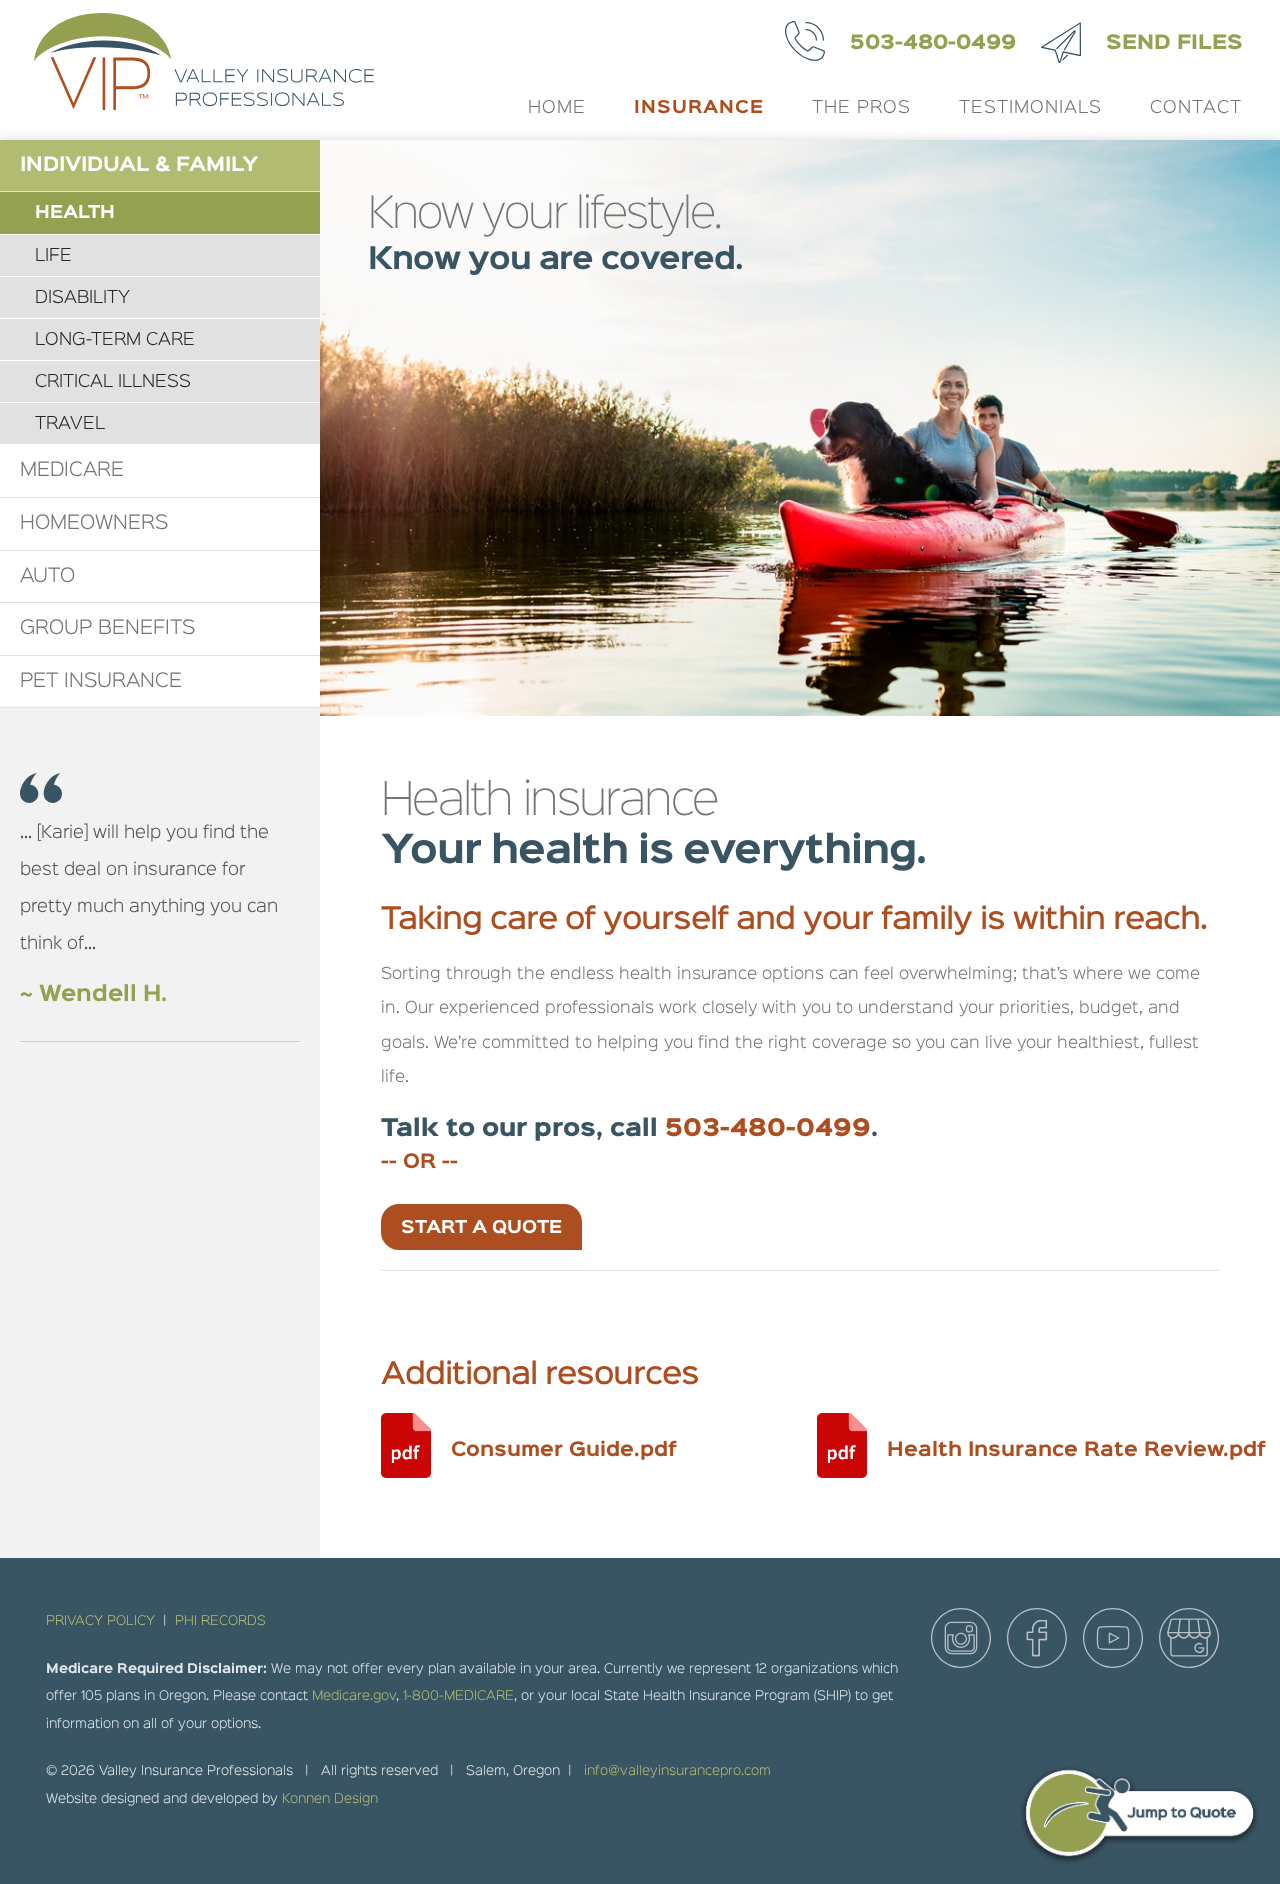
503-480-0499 (933, 43)
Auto (47, 576)
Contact (1196, 108)
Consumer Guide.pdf (564, 1450)
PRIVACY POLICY (100, 1621)
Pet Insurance (101, 681)
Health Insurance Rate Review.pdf (1076, 1450)
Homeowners (94, 523)
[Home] (197, 70)
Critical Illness (113, 382)
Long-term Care (115, 340)
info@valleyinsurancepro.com (677, 1771)
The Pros (861, 108)
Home (557, 108)
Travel (70, 424)
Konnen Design (330, 1799)
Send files (1174, 43)
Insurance (699, 108)
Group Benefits (107, 628)
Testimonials (1030, 108)
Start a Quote (481, 1228)
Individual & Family (139, 165)
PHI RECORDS (220, 1621)
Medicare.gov (354, 1696)
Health (75, 213)
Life (53, 256)
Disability (82, 298)
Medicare (72, 470)
